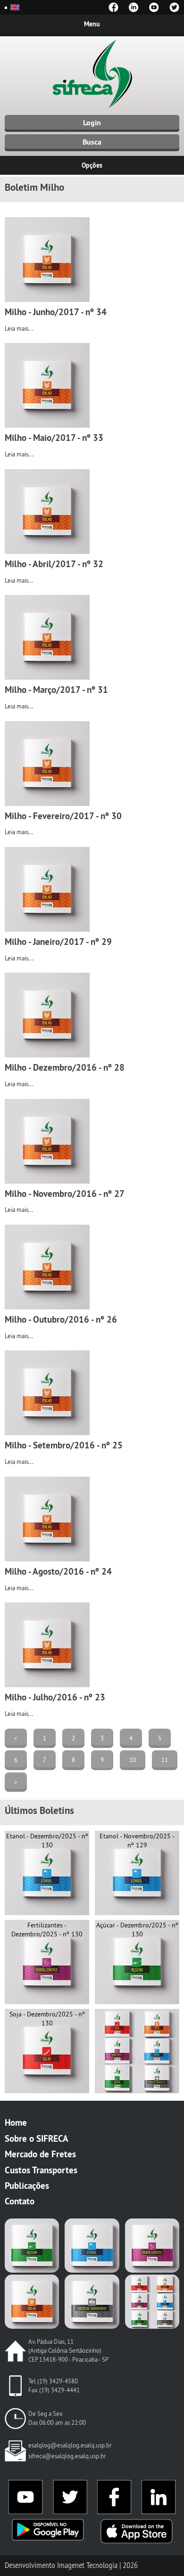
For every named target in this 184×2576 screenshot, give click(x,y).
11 (165, 1760)
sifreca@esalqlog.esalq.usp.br (67, 2456)
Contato (20, 2201)
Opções (92, 165)
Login (92, 123)
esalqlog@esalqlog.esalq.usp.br (70, 2445)
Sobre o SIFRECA (37, 2138)
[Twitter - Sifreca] (174, 7)
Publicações (27, 2186)
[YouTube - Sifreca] (154, 7)
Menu (92, 24)
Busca (92, 142)
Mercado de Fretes (40, 2154)
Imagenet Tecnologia (87, 2565)
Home (16, 2122)
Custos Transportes (41, 2170)
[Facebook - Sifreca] (113, 7)
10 (133, 1760)
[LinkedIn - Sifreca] (134, 7)
